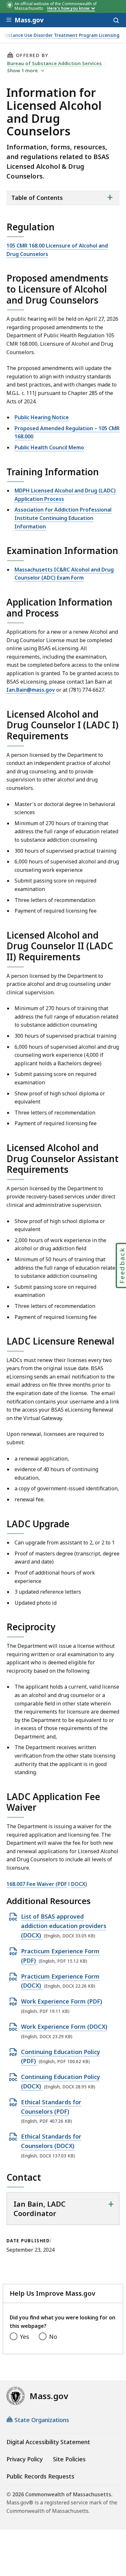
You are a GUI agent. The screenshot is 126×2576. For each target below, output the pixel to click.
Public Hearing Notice (42, 417)
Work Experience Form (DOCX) (64, 2027)
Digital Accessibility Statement (48, 2442)
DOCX (78, 1884)
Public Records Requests (40, 2476)
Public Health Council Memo (49, 447)
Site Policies (69, 2459)
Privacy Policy (25, 2459)
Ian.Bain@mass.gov (31, 690)
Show (22, 70)
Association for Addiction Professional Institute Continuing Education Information (63, 518)
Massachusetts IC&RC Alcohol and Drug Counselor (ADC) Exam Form (64, 574)
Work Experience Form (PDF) (62, 2002)
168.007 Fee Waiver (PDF (37, 1884)
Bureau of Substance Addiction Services (54, 63)
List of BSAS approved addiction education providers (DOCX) (64, 1926)
